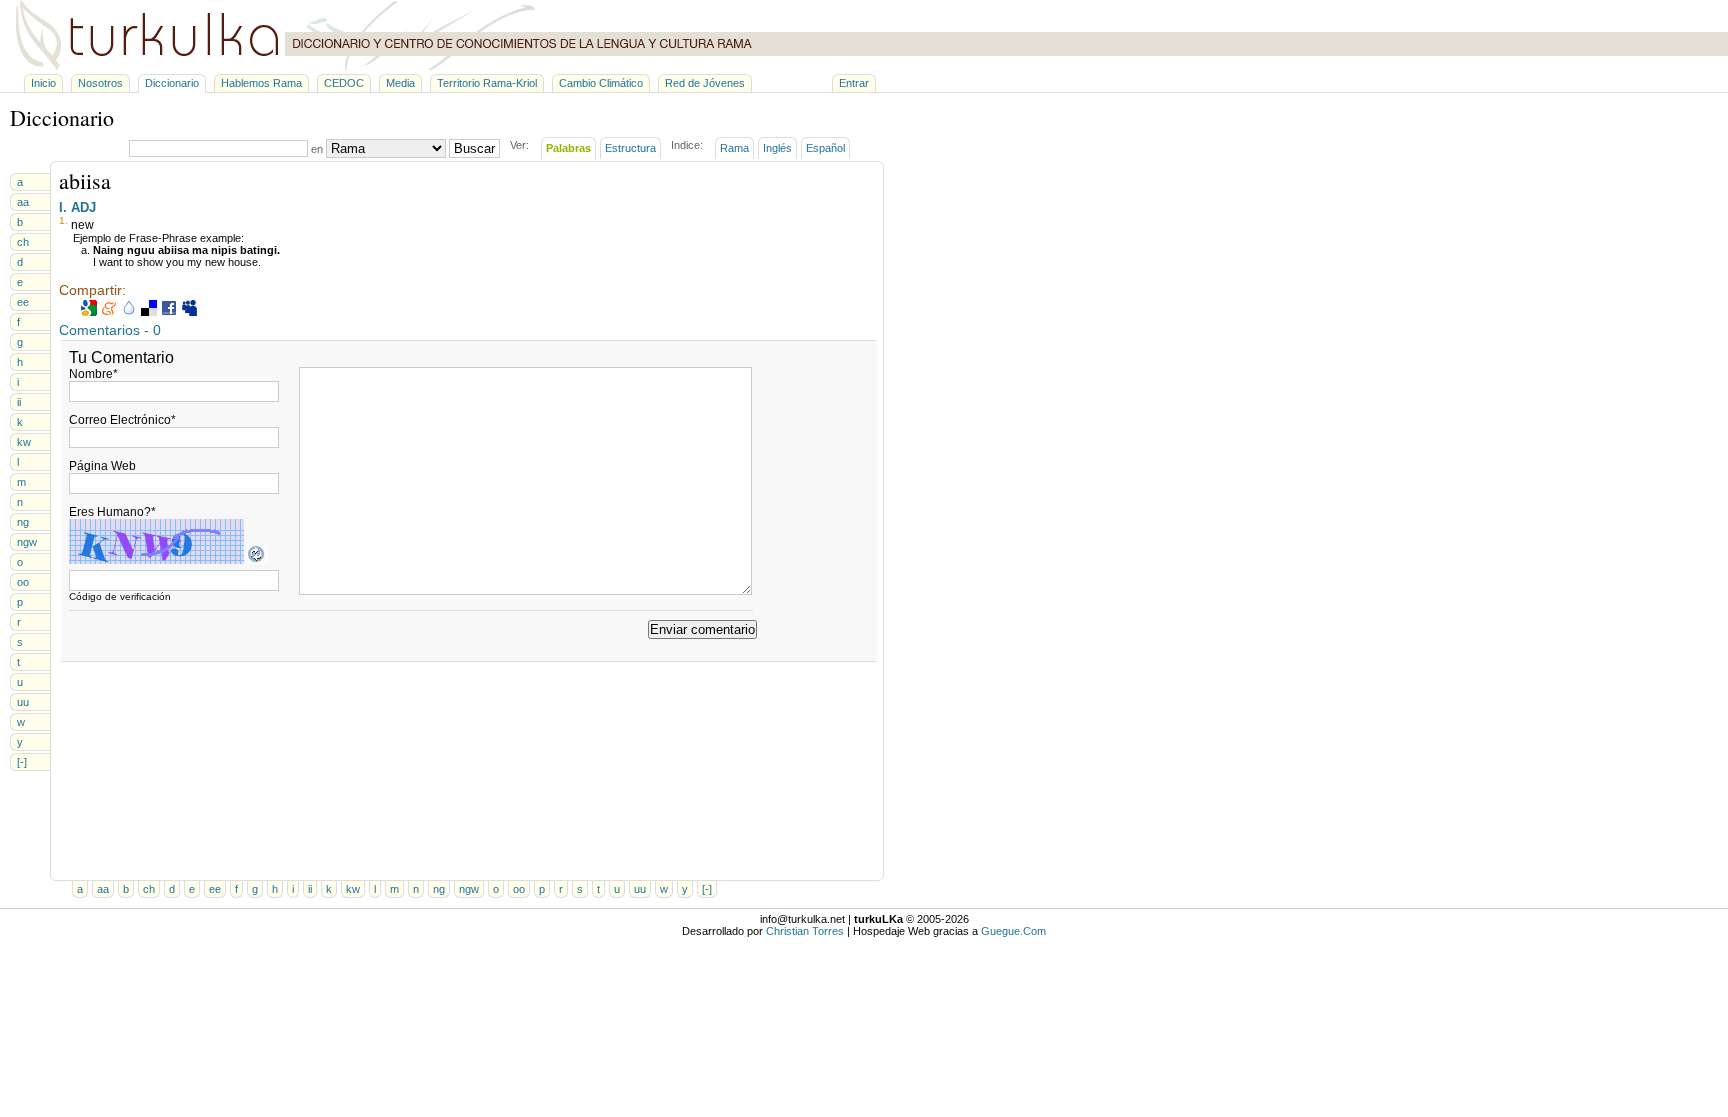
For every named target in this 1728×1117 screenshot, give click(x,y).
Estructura (630, 148)
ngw (27, 542)
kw (24, 442)
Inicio (43, 83)
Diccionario (172, 83)
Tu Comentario (121, 357)
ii (19, 402)
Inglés (777, 148)
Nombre (93, 374)
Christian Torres (805, 931)
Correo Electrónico (122, 420)
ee (23, 302)
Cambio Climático (601, 83)
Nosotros (100, 83)
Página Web (102, 466)
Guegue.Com (1013, 931)
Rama (734, 148)
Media (400, 83)
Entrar (854, 83)
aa (23, 202)
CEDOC (344, 83)
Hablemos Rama (261, 83)
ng (23, 522)
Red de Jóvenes (705, 83)
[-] (22, 762)
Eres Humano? (112, 512)
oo (23, 582)
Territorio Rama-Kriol (487, 83)
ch (23, 242)
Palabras (568, 148)
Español (825, 148)
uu (23, 702)
